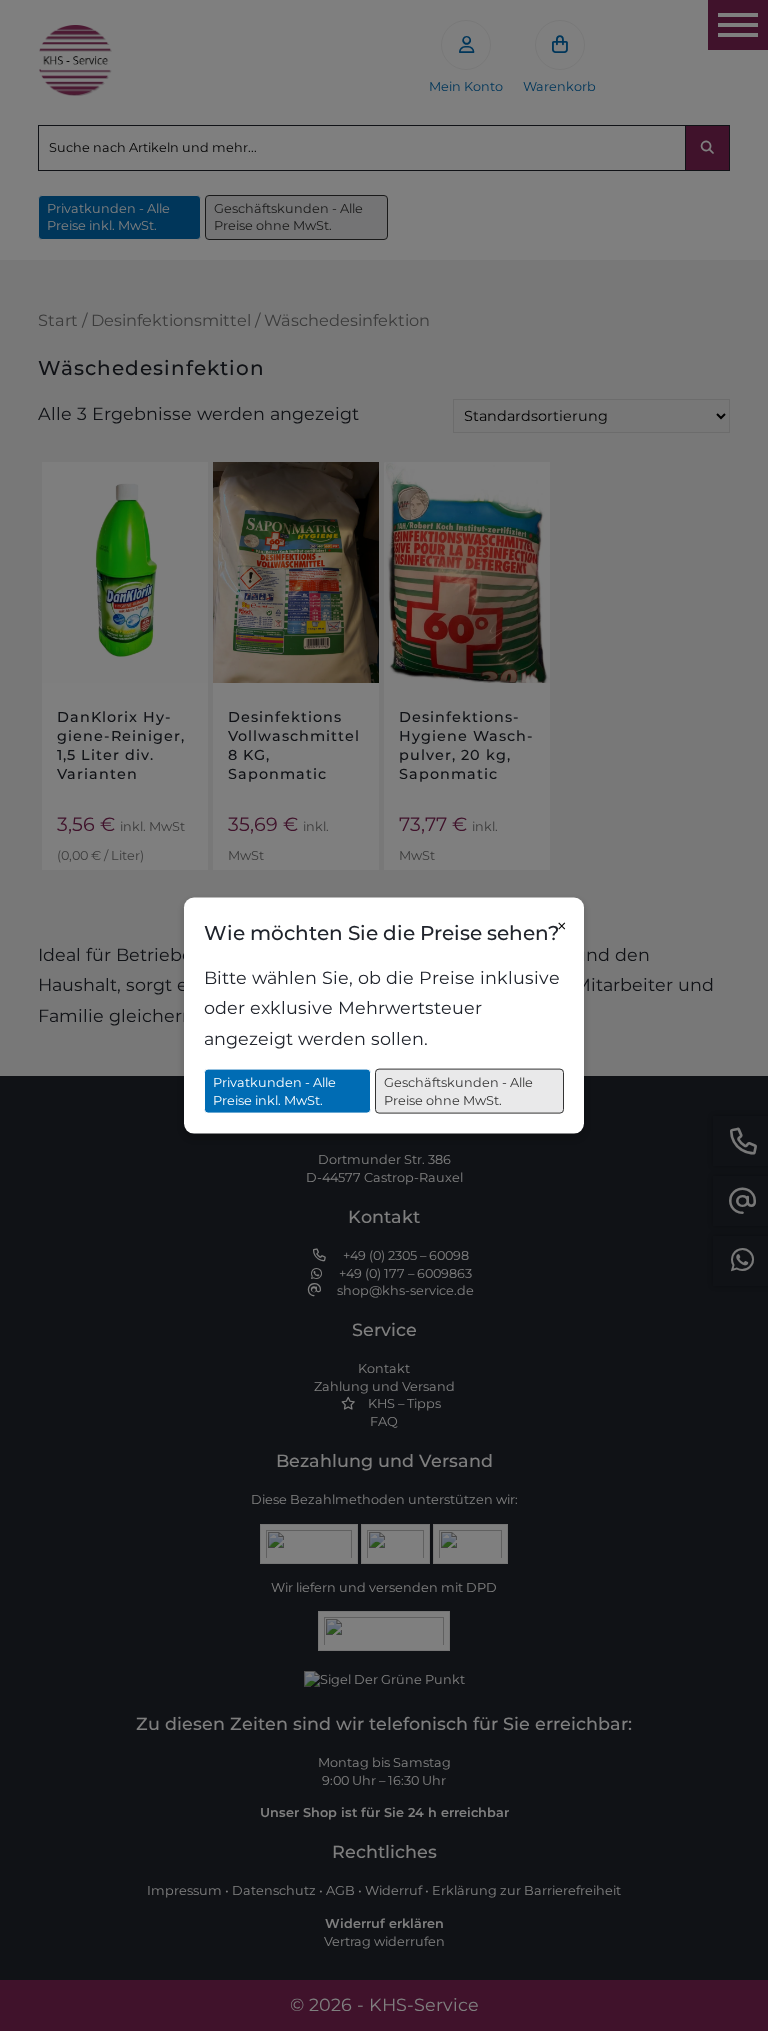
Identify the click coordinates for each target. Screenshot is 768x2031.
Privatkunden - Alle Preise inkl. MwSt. (274, 1091)
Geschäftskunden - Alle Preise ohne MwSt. (458, 1091)
